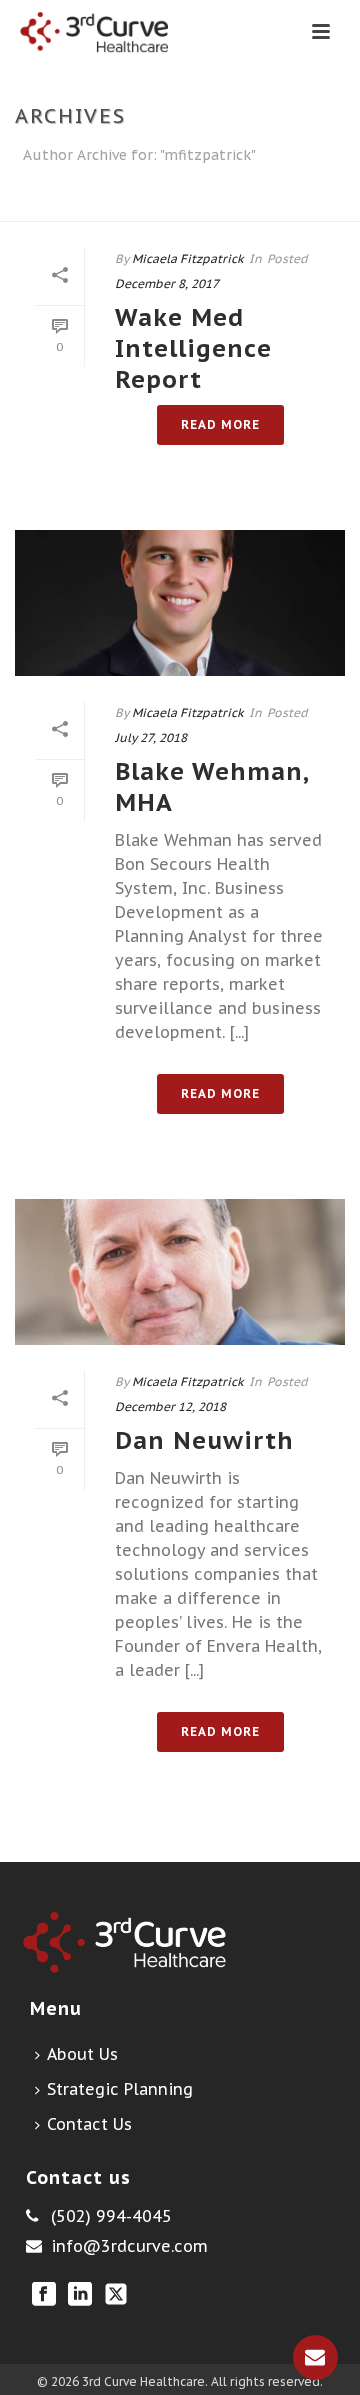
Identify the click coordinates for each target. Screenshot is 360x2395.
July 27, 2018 (151, 737)
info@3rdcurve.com (129, 2246)
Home (176, 207)
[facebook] (44, 2295)
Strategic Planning (120, 2089)
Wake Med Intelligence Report (193, 348)
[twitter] (116, 2295)
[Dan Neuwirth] (180, 1272)
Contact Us (89, 2124)
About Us (82, 2054)
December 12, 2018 (170, 1406)
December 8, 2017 (167, 283)
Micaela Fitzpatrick (188, 258)
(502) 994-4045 (111, 2216)
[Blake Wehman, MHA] (180, 603)
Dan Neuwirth (204, 1440)
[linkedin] (80, 2295)
